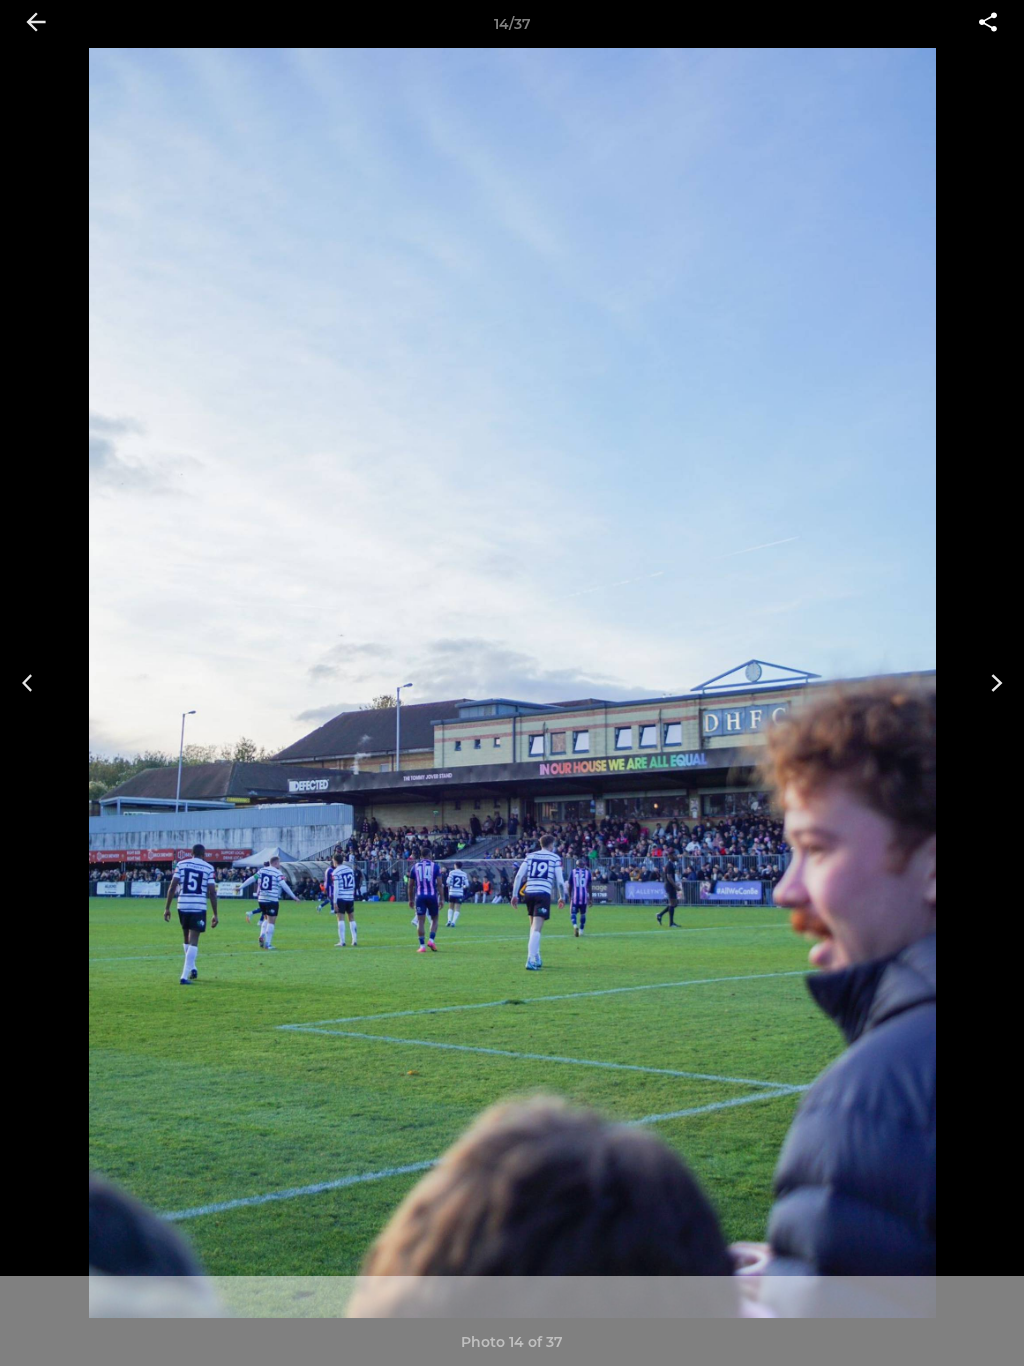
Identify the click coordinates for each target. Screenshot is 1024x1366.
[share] (988, 24)
